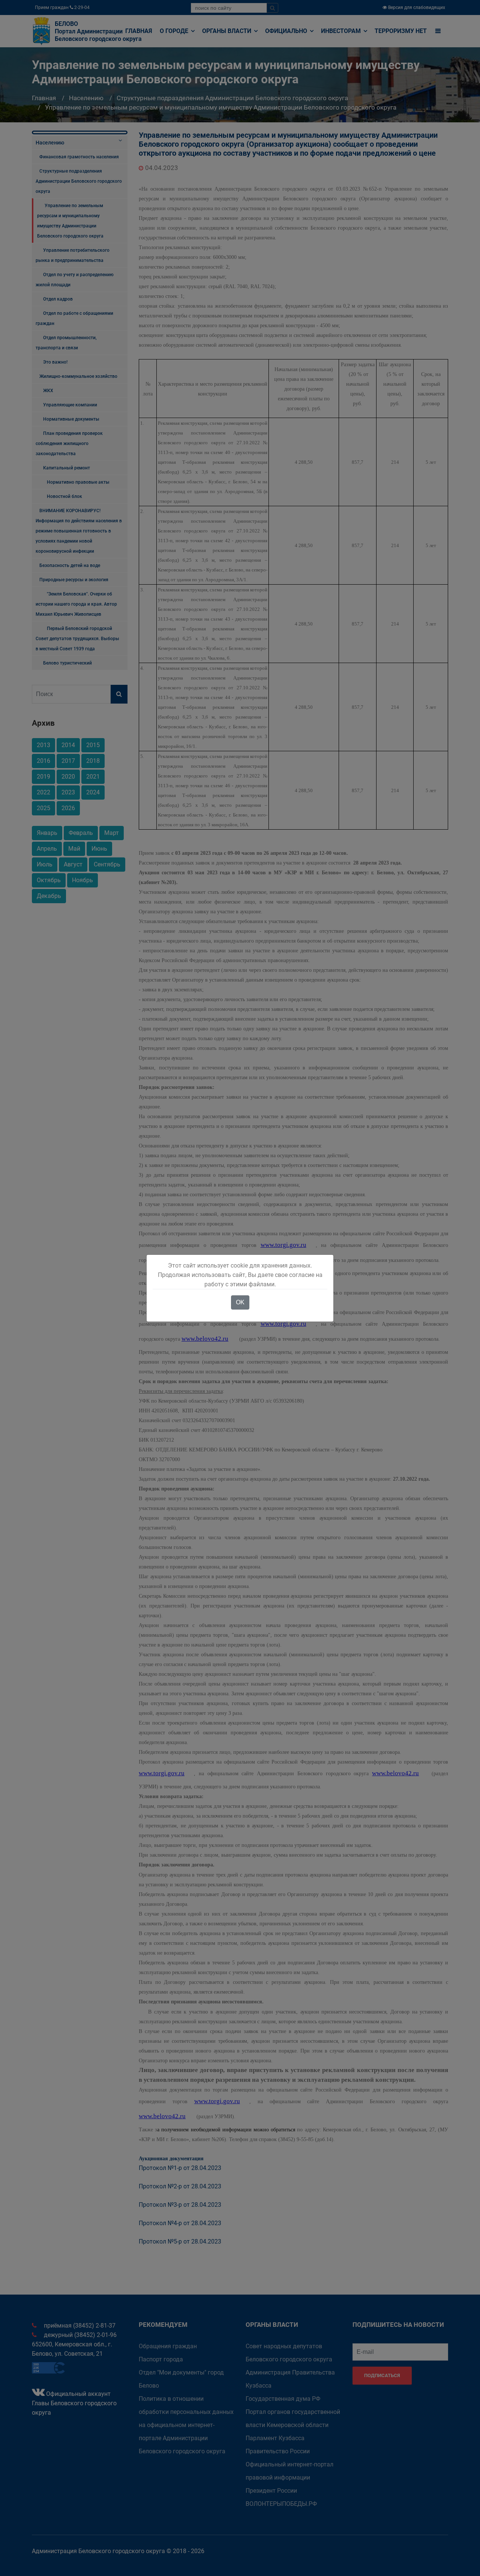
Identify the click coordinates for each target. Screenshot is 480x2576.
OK (240, 1302)
